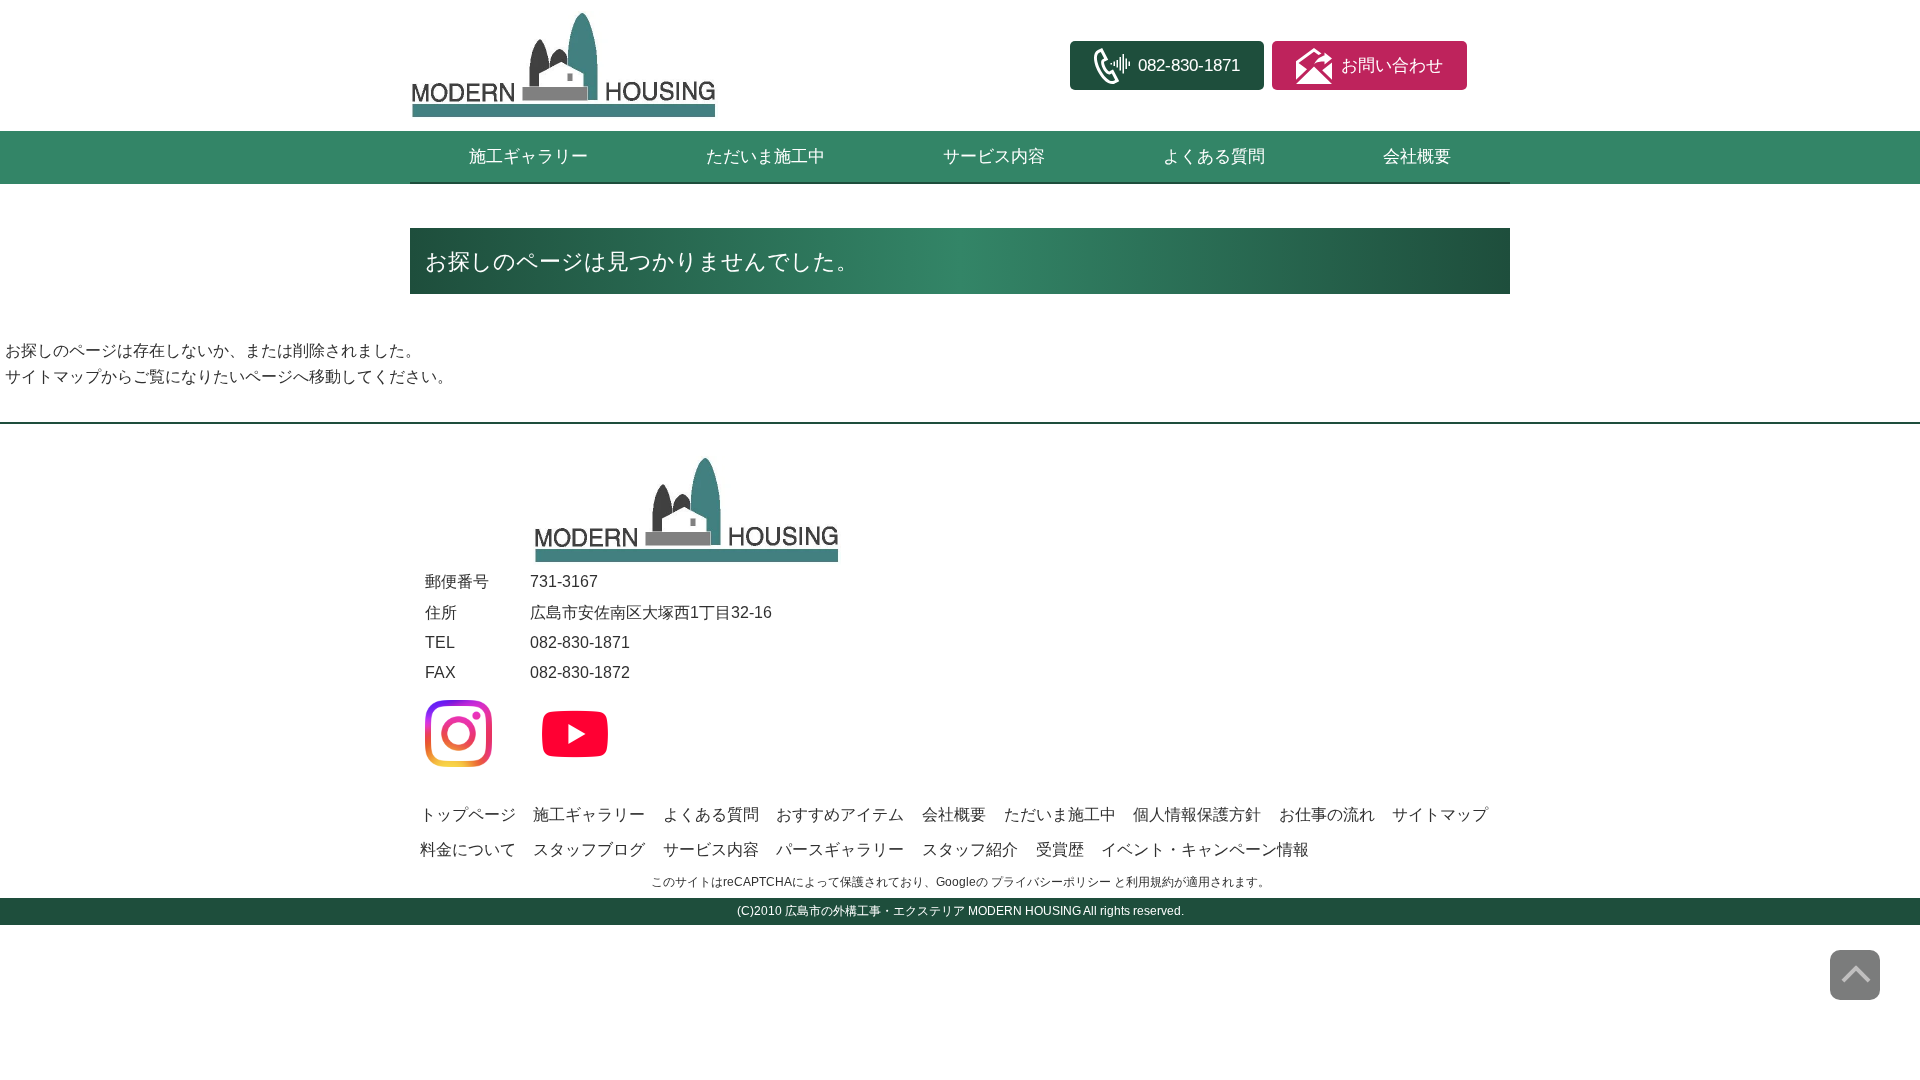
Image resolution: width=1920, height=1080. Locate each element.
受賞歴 (1060, 849)
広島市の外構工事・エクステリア (875, 911)
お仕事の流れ (1327, 814)
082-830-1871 (580, 642)
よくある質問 (1214, 156)
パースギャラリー (840, 849)
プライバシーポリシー (1051, 882)
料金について (468, 849)
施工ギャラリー (528, 156)
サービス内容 (994, 156)
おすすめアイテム (840, 814)
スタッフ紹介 (970, 849)
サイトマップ (53, 376)
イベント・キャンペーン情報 (1205, 849)
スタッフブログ (589, 849)
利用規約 (1150, 882)
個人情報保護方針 (1197, 814)
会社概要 (1417, 156)
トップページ (468, 814)
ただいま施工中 (765, 156)
